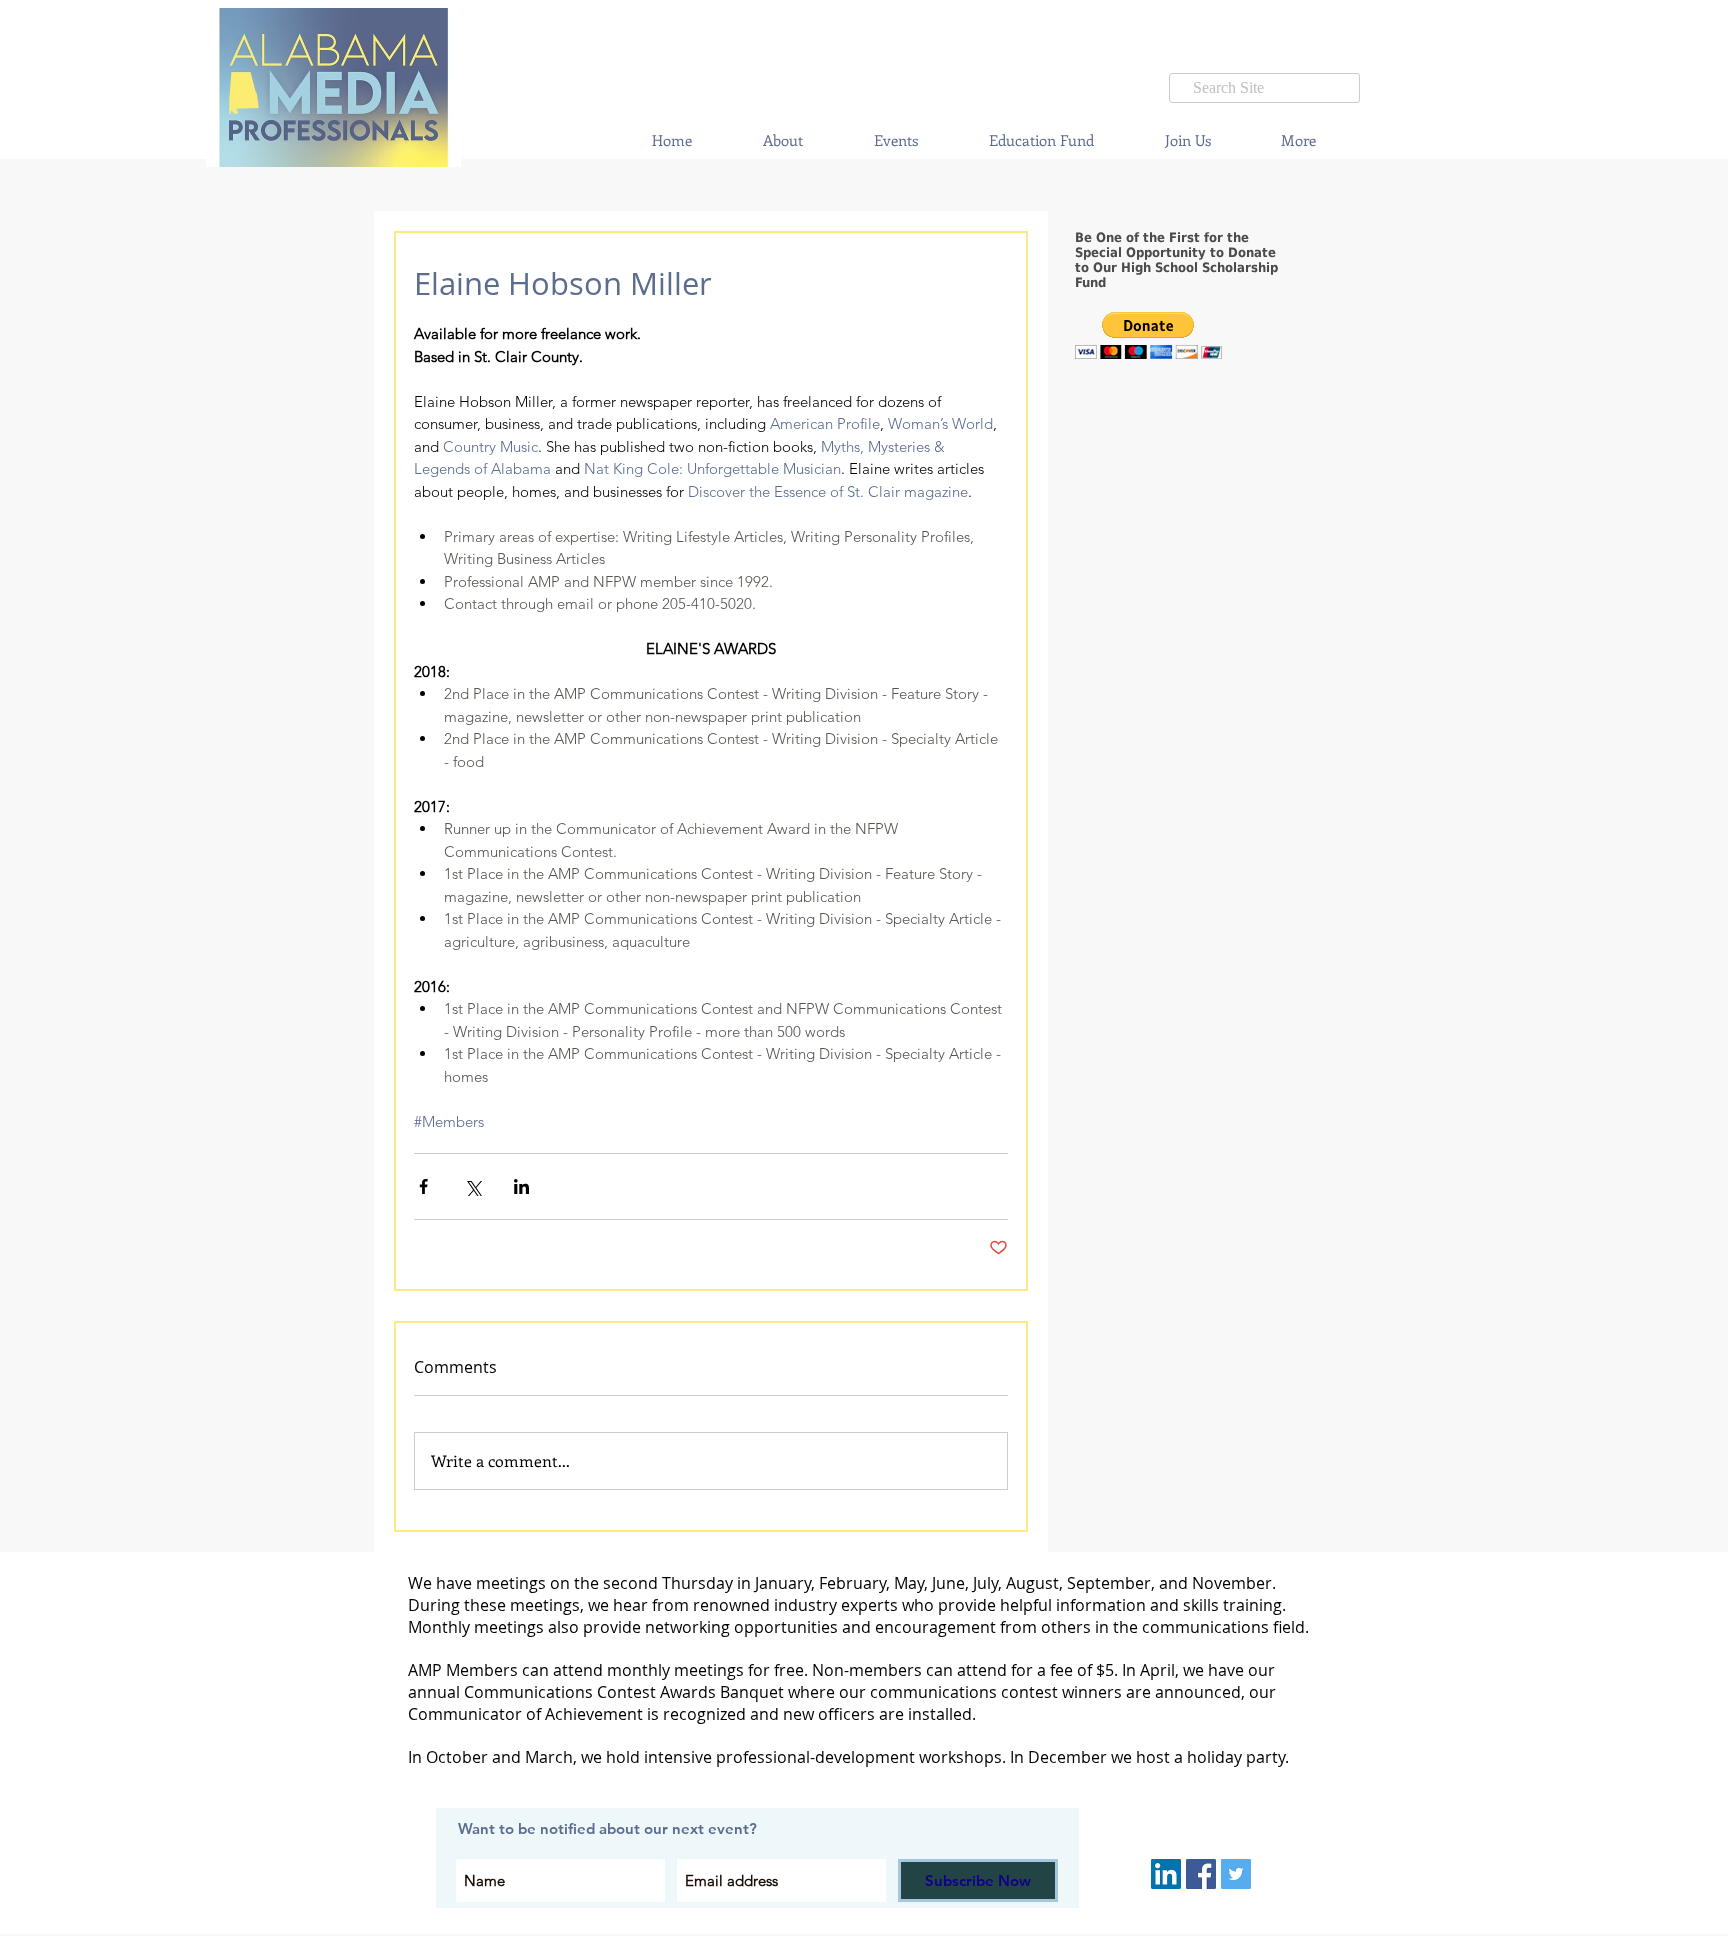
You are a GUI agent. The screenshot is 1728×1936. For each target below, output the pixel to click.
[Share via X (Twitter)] (472, 1186)
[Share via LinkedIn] (521, 1186)
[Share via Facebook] (423, 1186)
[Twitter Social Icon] (1236, 1874)
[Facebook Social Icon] (1201, 1874)
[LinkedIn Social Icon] (1166, 1874)
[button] (895, 140)
